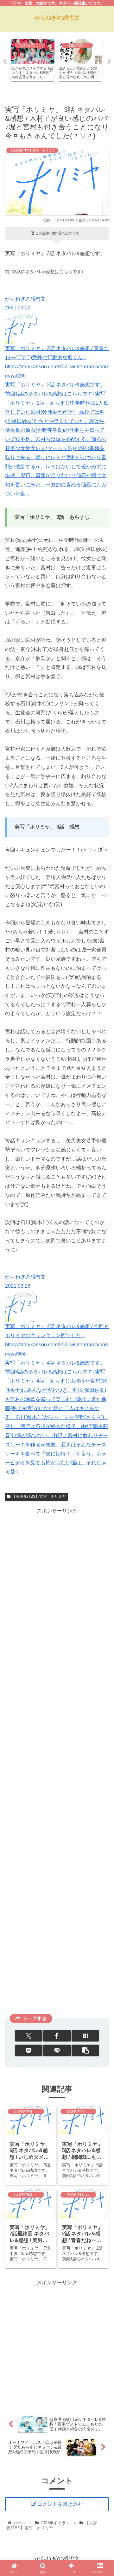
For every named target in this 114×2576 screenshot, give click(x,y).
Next (109, 61)
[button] (85, 2050)
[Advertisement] (57, 1763)
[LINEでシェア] (57, 2050)
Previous (5, 61)
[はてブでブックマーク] (85, 2036)
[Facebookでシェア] (57, 2036)
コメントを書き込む (60, 2504)
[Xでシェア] (29, 2036)
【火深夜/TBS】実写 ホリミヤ (39, 1496)
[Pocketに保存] (29, 2050)
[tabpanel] (33, 60)
